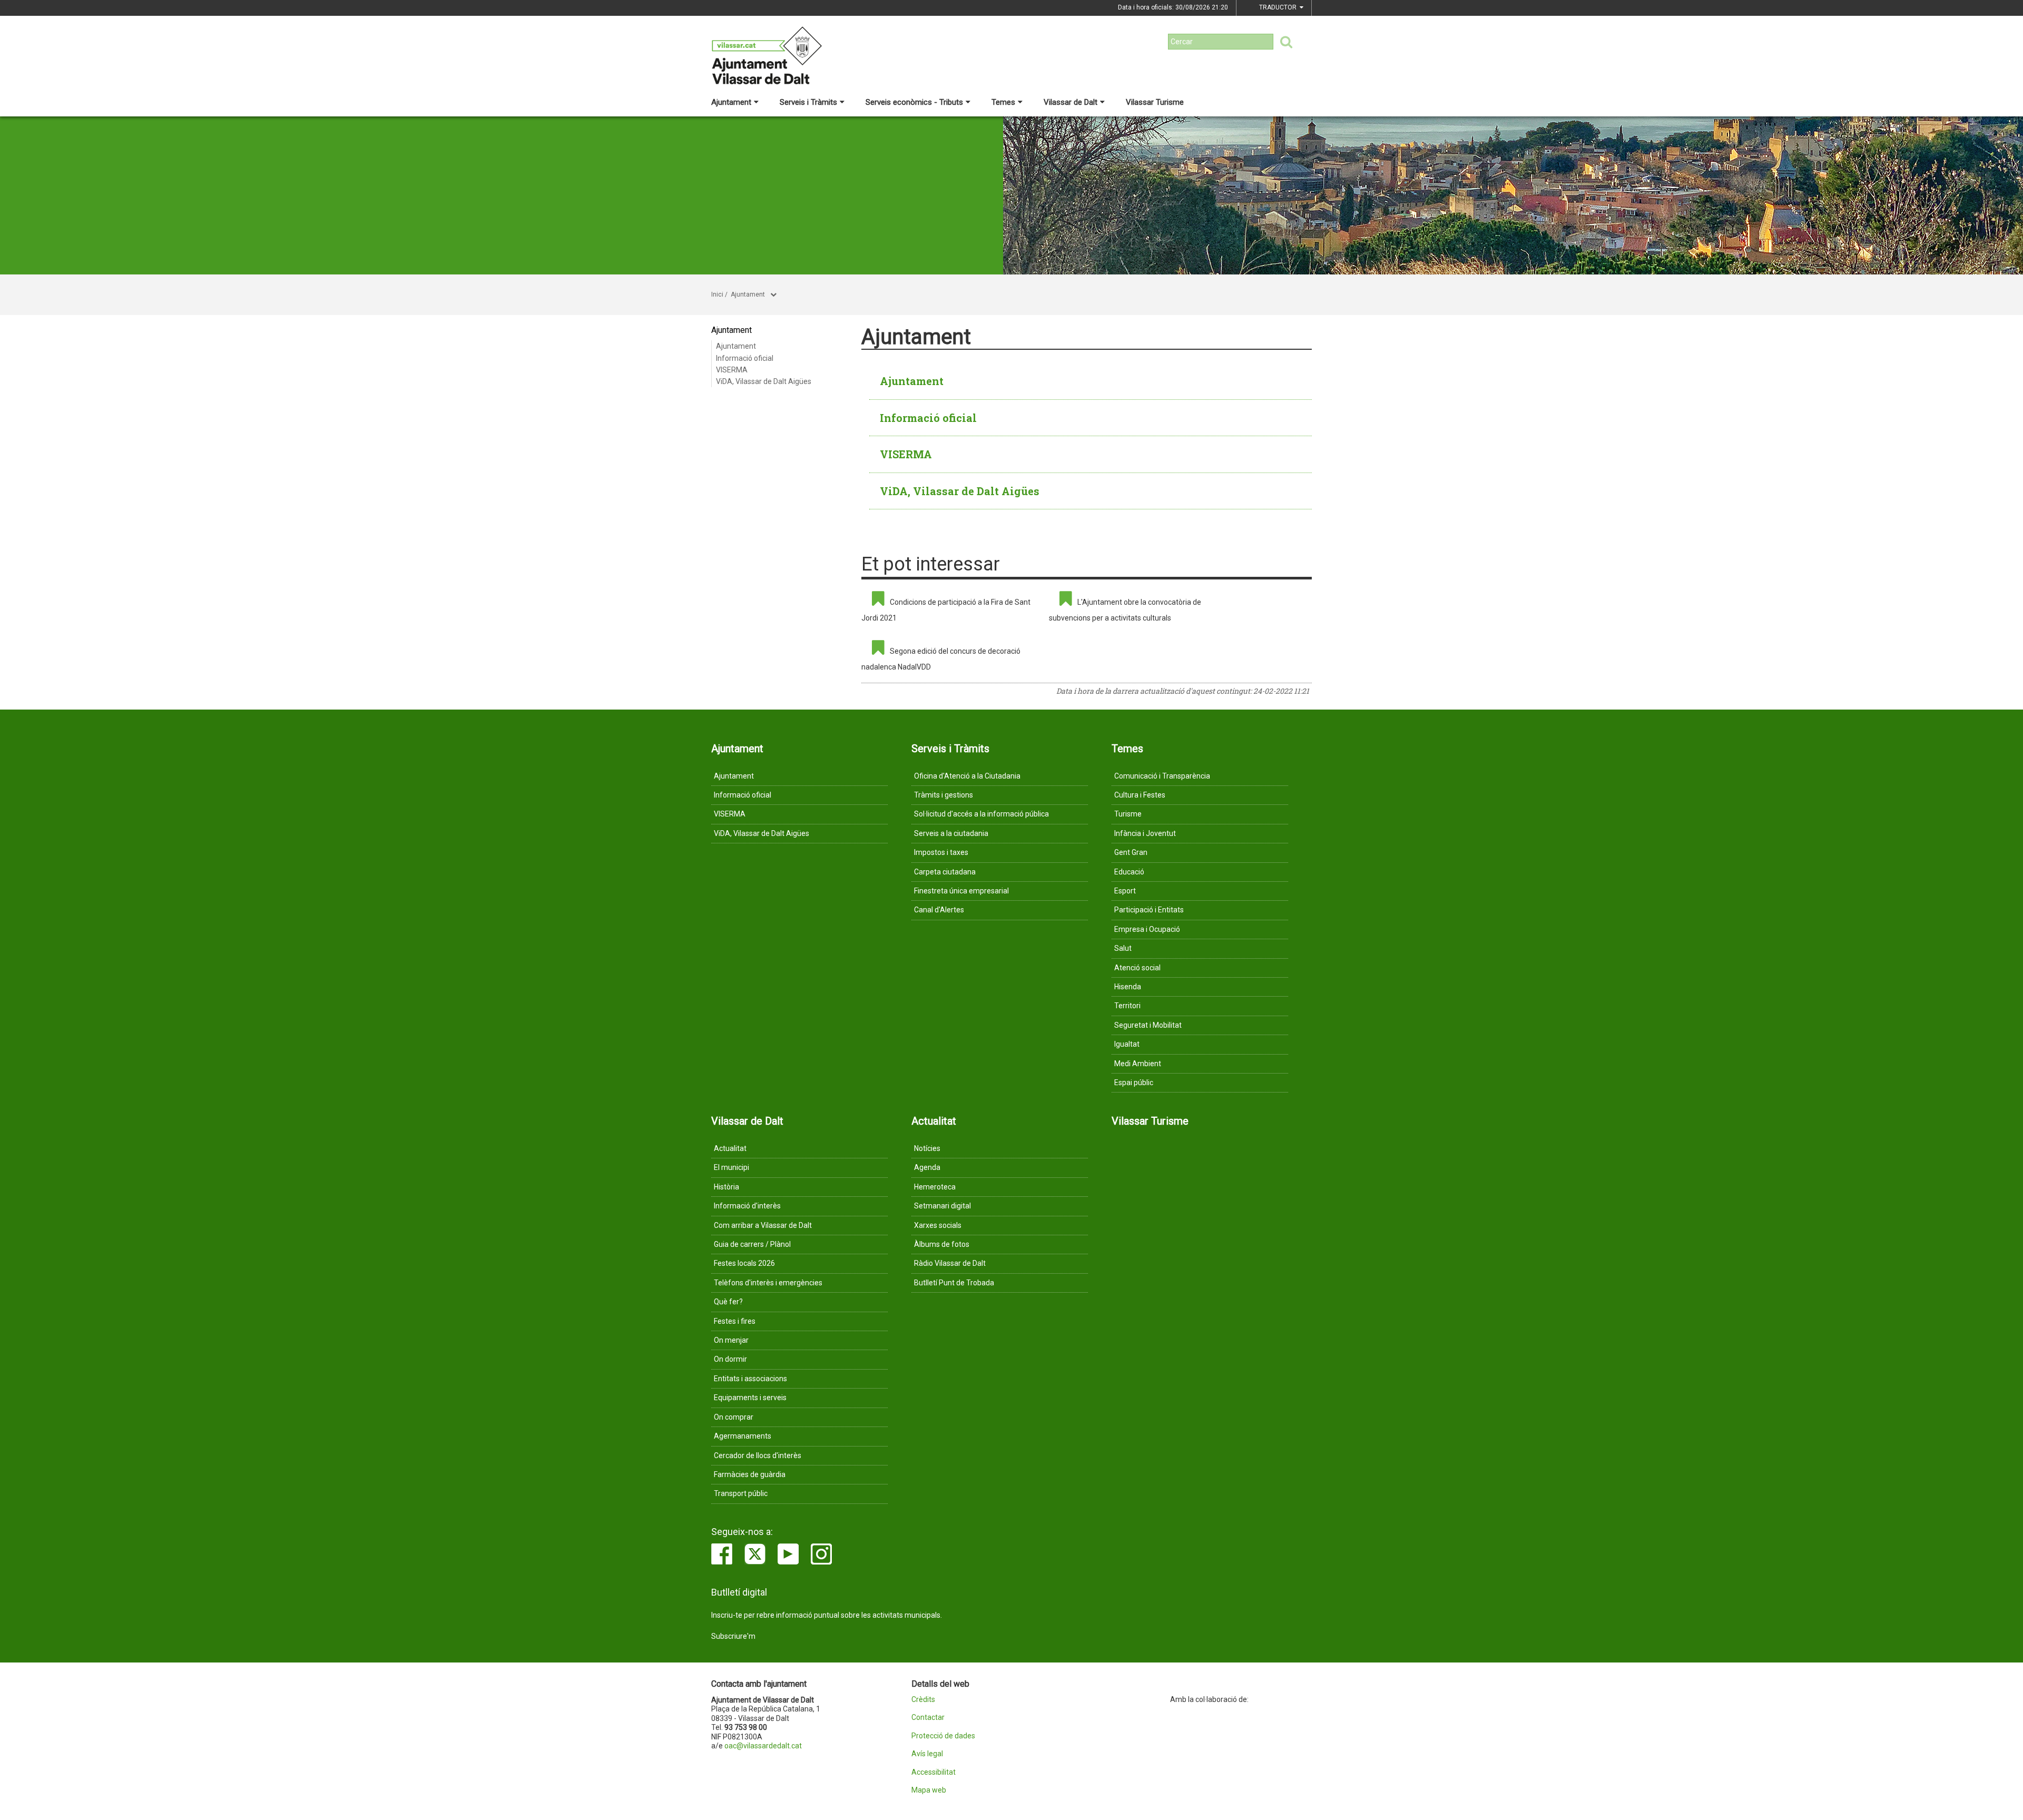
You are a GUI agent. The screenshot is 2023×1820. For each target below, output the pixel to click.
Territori (1127, 1006)
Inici (717, 294)
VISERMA (732, 370)
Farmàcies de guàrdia (750, 1474)
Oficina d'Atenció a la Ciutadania (967, 776)
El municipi (731, 1167)
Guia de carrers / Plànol (752, 1244)
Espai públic (1134, 1083)
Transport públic (741, 1493)
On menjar (731, 1340)
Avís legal (927, 1754)
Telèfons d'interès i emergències (768, 1283)
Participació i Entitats (1149, 910)
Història (726, 1187)
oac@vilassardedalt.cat (763, 1746)
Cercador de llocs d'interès (758, 1455)
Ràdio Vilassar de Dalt (950, 1263)
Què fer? (728, 1302)
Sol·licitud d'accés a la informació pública (981, 814)
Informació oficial (745, 358)
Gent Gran (1131, 852)
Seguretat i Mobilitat (1148, 1025)
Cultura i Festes (1140, 795)
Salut (1123, 948)
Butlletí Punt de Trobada (954, 1283)
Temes (1003, 102)
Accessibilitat (934, 1772)
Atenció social (1137, 968)
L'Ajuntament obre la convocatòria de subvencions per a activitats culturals (1125, 610)
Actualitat (730, 1148)
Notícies (927, 1148)
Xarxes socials (938, 1225)
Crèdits (923, 1700)
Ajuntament (731, 102)
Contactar (928, 1718)
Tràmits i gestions (944, 795)
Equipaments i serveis (750, 1398)
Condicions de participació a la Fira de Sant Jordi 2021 (946, 610)
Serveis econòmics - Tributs (914, 102)
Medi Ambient (1138, 1064)
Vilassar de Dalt (1071, 102)
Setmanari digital (942, 1206)
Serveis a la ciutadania (951, 833)
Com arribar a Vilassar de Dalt (763, 1225)
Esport (1125, 891)
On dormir (730, 1359)
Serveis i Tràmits (808, 102)
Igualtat (1127, 1044)
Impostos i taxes (941, 852)
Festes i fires (735, 1321)
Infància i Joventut (1145, 833)
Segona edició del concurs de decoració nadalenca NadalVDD (941, 659)
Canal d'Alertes (939, 910)
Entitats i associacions (750, 1379)
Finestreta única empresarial (961, 891)
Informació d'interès (747, 1206)
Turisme (1128, 814)
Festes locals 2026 (744, 1263)
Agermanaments (743, 1436)
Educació (1129, 872)
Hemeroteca (935, 1187)
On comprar (734, 1417)
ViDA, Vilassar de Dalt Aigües (764, 381)
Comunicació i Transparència (1162, 776)
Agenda (927, 1167)
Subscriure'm (733, 1636)
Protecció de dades (943, 1736)
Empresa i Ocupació (1147, 929)
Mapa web (929, 1790)
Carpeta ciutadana (945, 872)
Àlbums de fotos (942, 1244)
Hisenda (1128, 987)
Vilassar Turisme (1155, 102)
